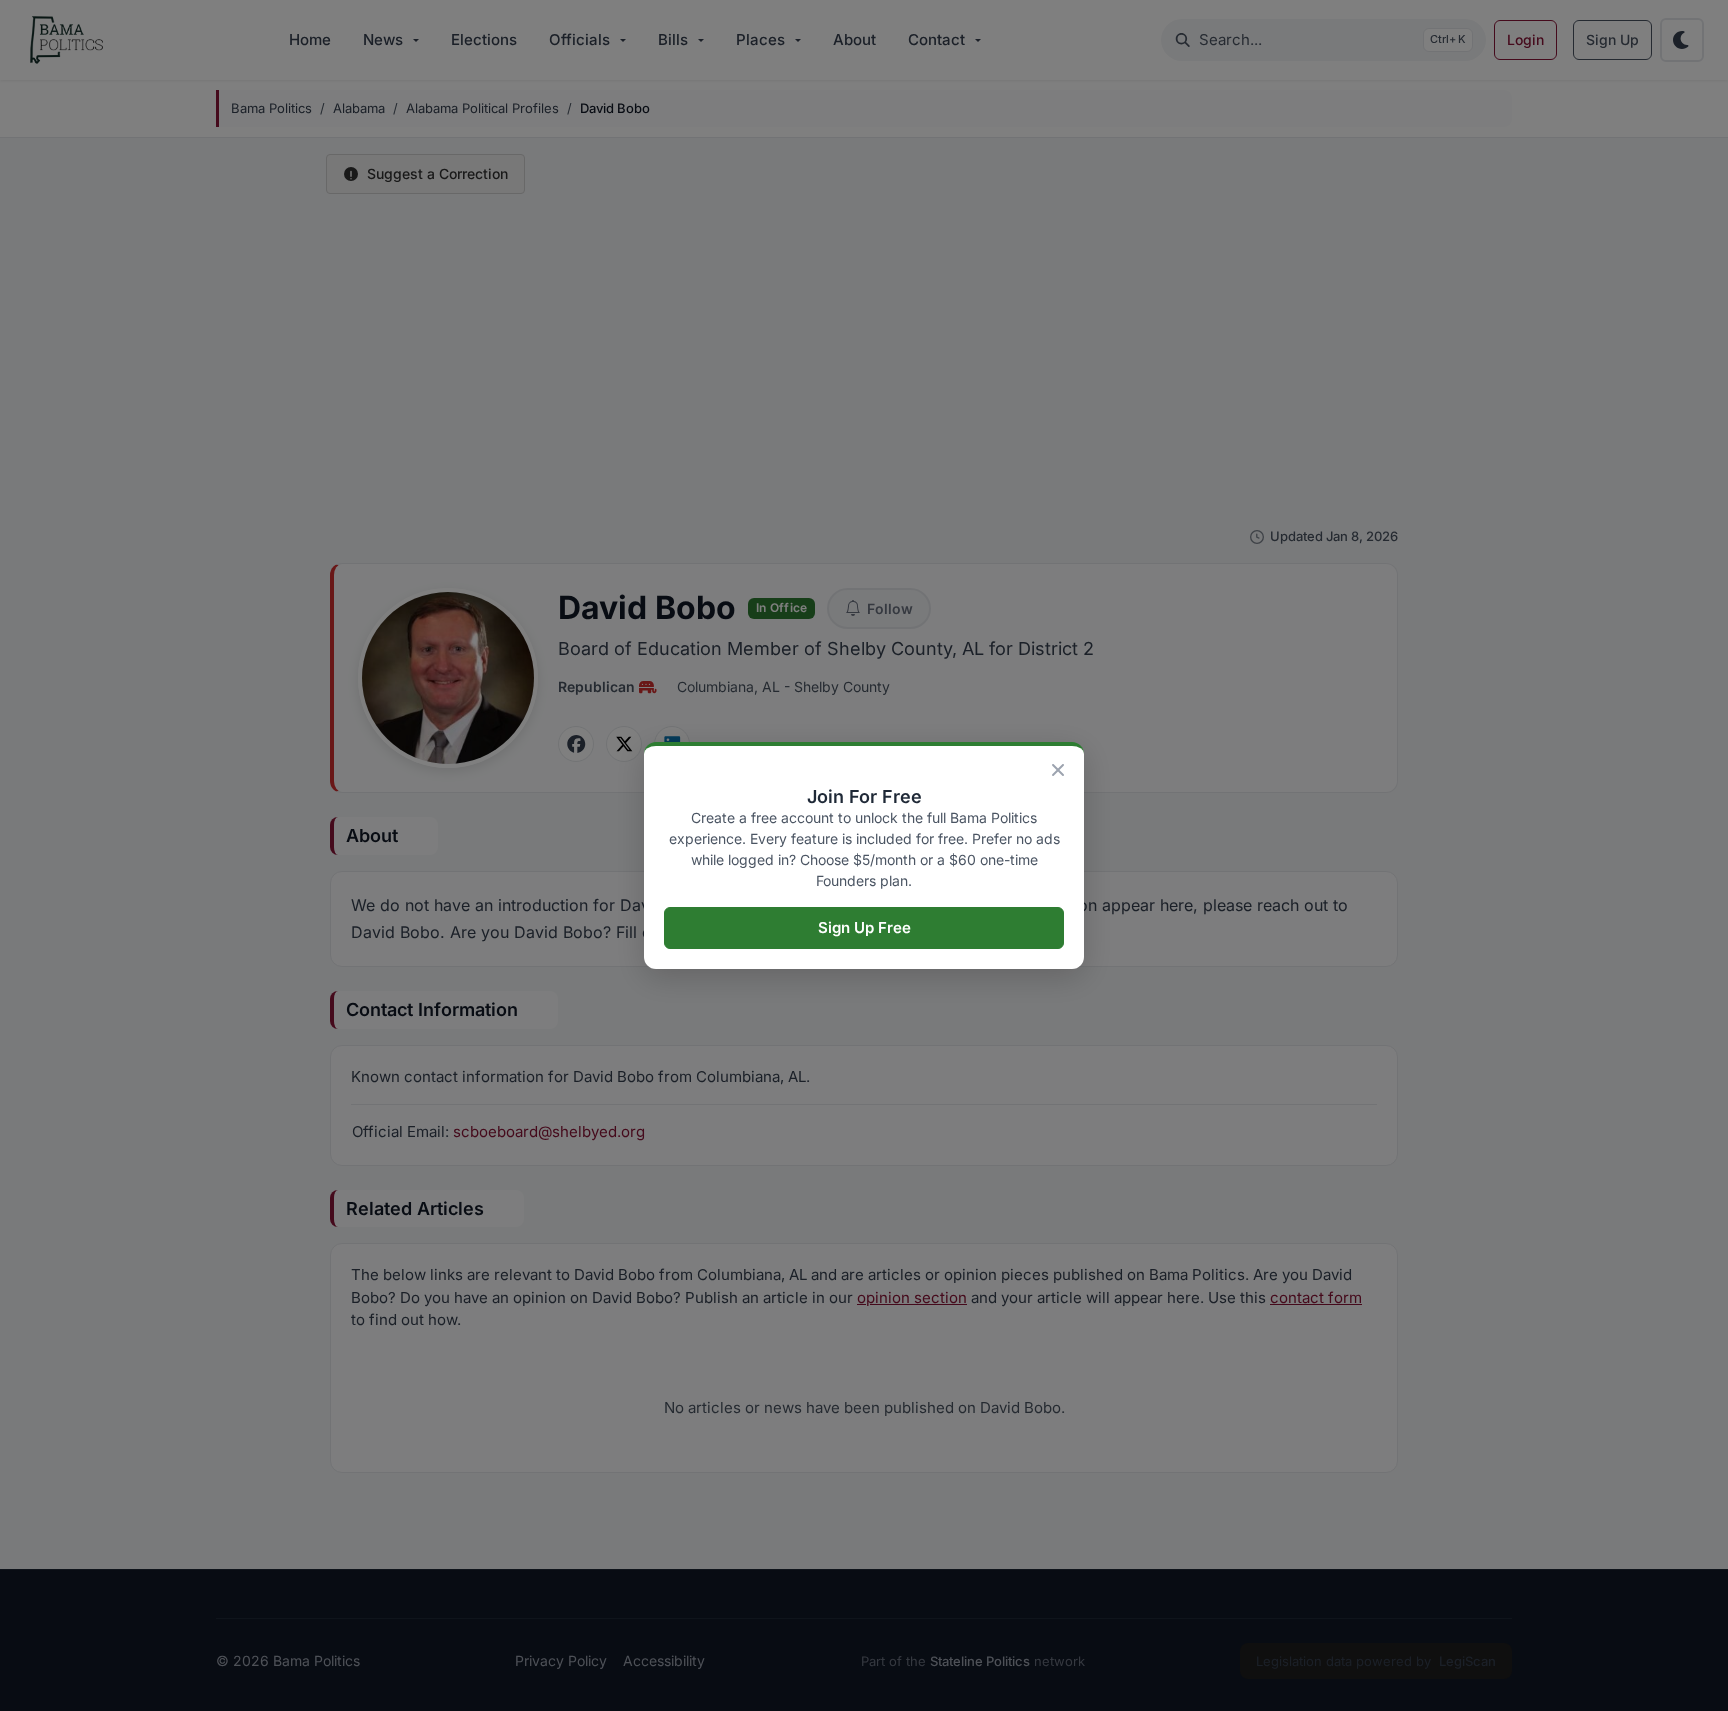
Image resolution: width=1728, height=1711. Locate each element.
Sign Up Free (864, 927)
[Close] (1058, 770)
